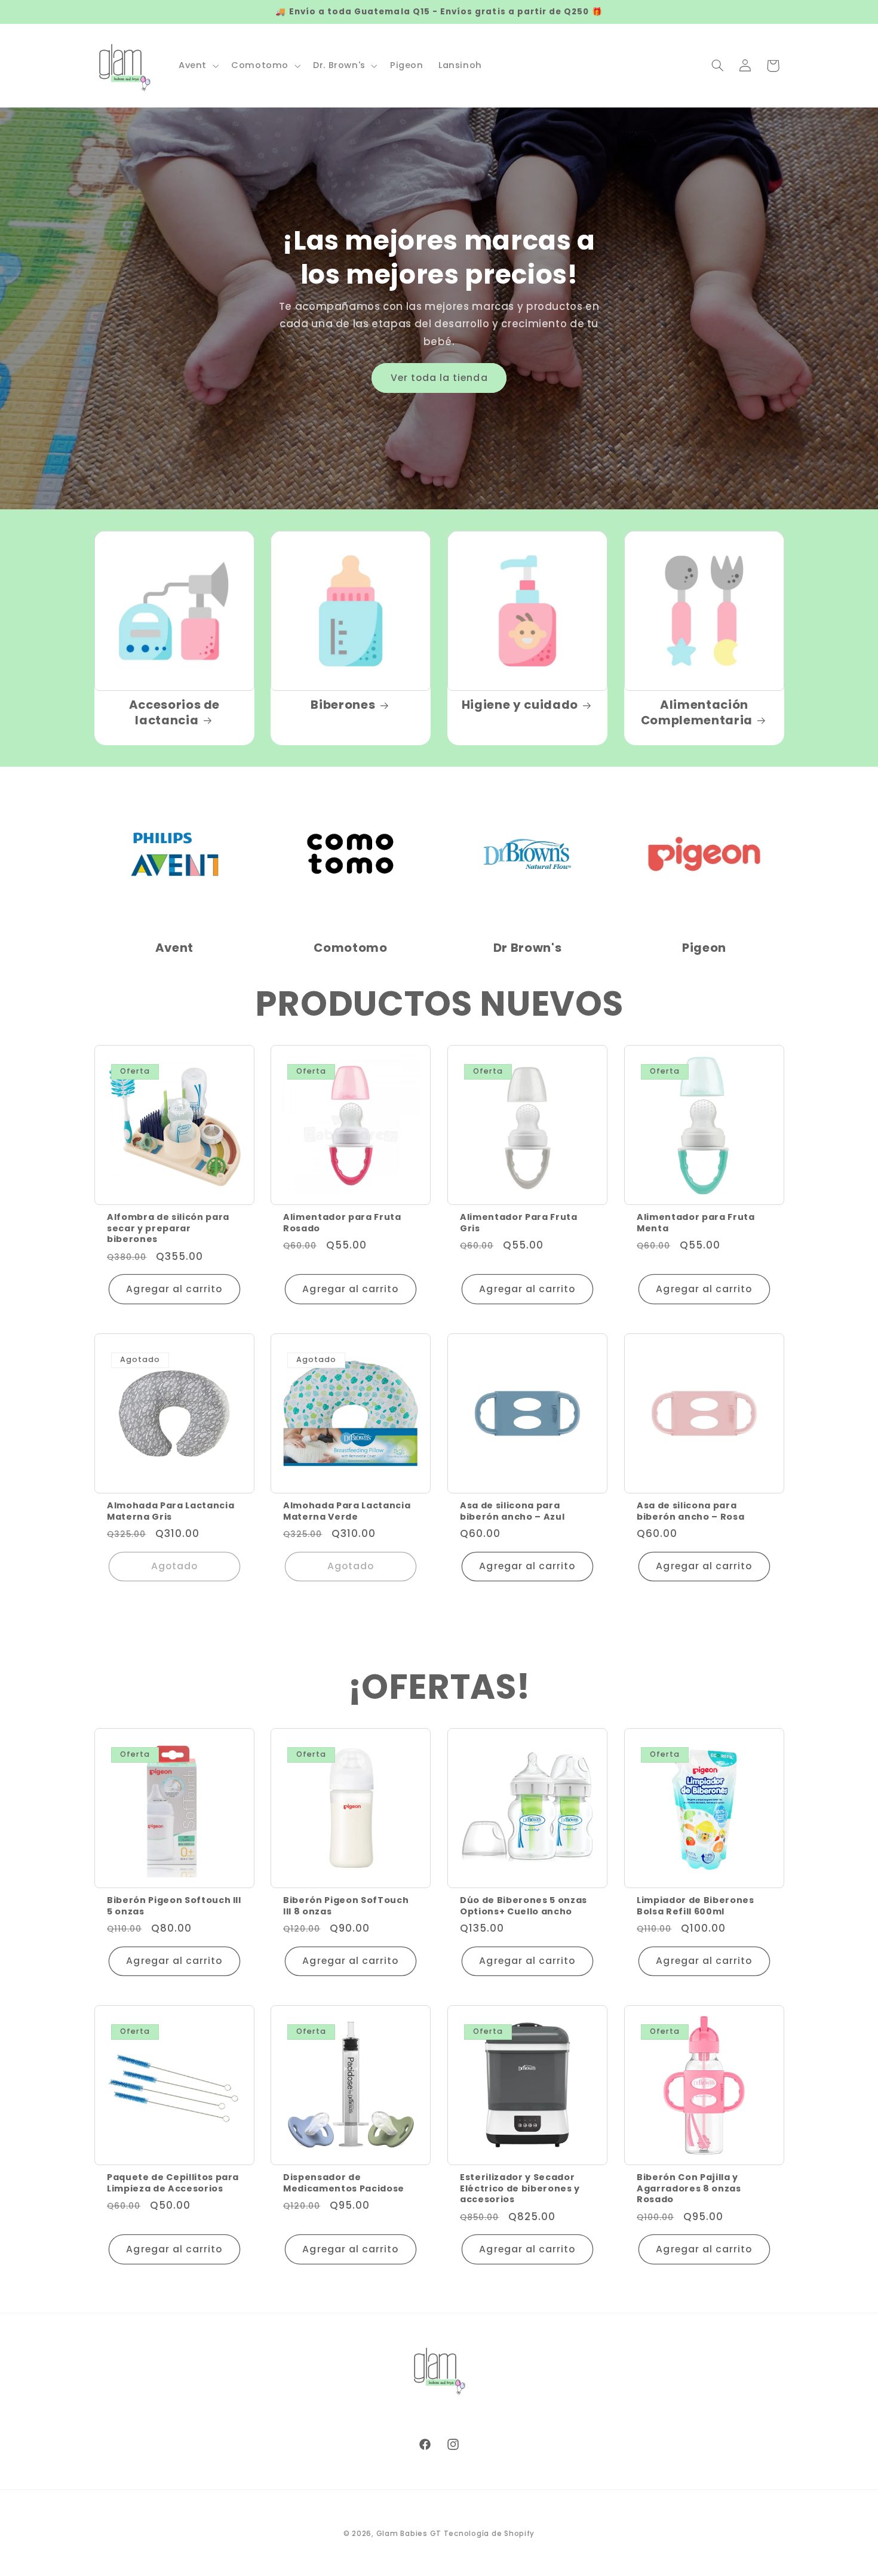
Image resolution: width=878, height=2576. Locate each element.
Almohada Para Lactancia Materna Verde (347, 1511)
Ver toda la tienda (439, 378)
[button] (197, 66)
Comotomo (350, 948)
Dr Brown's (528, 948)
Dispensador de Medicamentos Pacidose (344, 2183)
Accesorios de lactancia (174, 713)
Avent (174, 948)
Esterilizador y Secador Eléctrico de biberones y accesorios (520, 2189)
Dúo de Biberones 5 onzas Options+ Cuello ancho (524, 1906)
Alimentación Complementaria (697, 713)
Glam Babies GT (409, 2534)
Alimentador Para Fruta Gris (519, 1223)
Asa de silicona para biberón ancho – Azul (512, 1511)
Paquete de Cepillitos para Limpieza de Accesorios (173, 2183)
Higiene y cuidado (520, 706)
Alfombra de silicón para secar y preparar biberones (168, 1228)
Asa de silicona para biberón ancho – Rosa (690, 1511)
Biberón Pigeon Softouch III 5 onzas (174, 1906)
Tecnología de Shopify (489, 2534)
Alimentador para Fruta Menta (696, 1223)
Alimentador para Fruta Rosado (342, 1223)
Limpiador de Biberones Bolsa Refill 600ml (696, 1906)
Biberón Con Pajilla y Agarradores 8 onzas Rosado (689, 2189)
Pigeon (704, 948)
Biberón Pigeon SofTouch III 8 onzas (346, 1906)
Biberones (343, 706)
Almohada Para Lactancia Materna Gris (171, 1511)
